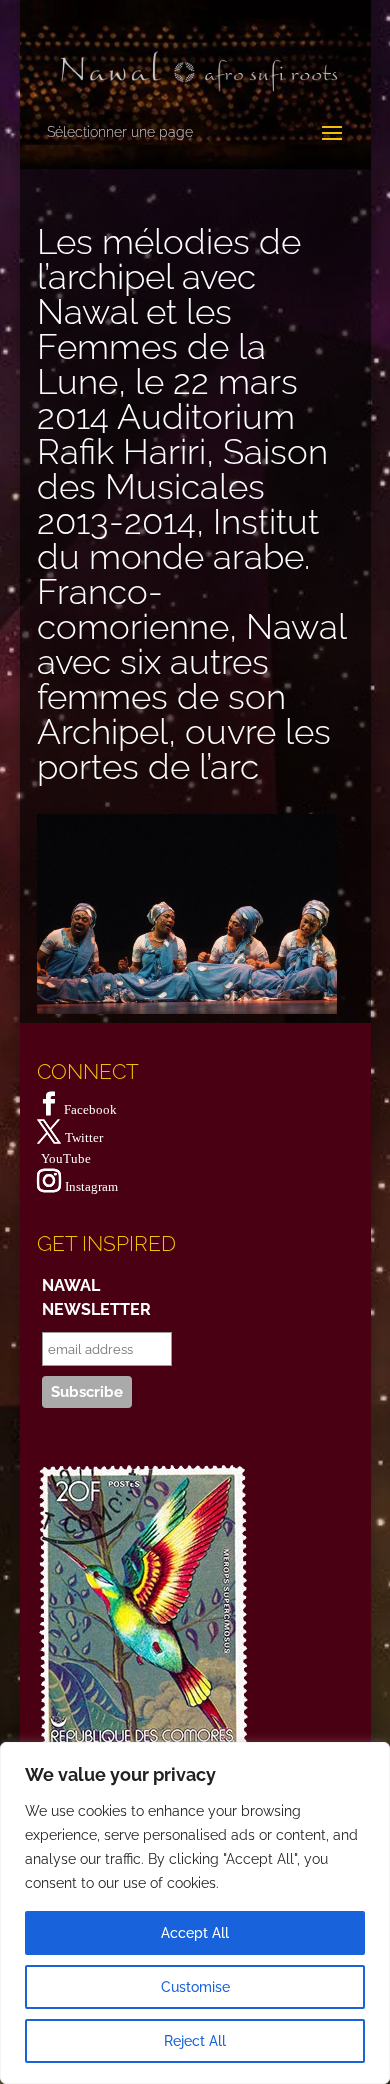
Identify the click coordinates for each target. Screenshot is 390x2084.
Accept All (195, 1933)
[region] (195, 1913)
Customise (195, 1987)
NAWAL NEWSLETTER (96, 1297)
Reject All (195, 2041)
